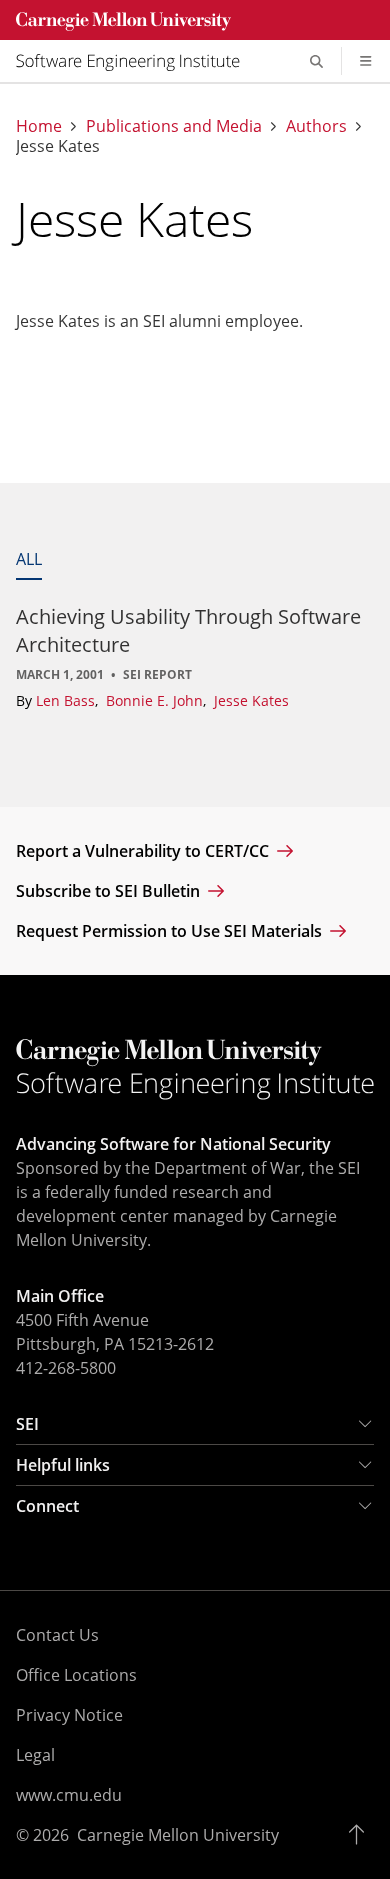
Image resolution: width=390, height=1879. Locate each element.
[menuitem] (136, 61)
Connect (47, 1506)
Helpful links (63, 1465)
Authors (316, 126)
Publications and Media (174, 126)
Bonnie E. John (156, 700)
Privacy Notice (69, 1715)
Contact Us (57, 1635)
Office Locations (76, 1675)
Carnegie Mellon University (178, 1835)
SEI (27, 1424)
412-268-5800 (66, 1368)
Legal (35, 1755)
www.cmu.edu (69, 1795)
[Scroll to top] (361, 1835)
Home (39, 126)
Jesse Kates (251, 700)
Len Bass (67, 700)
